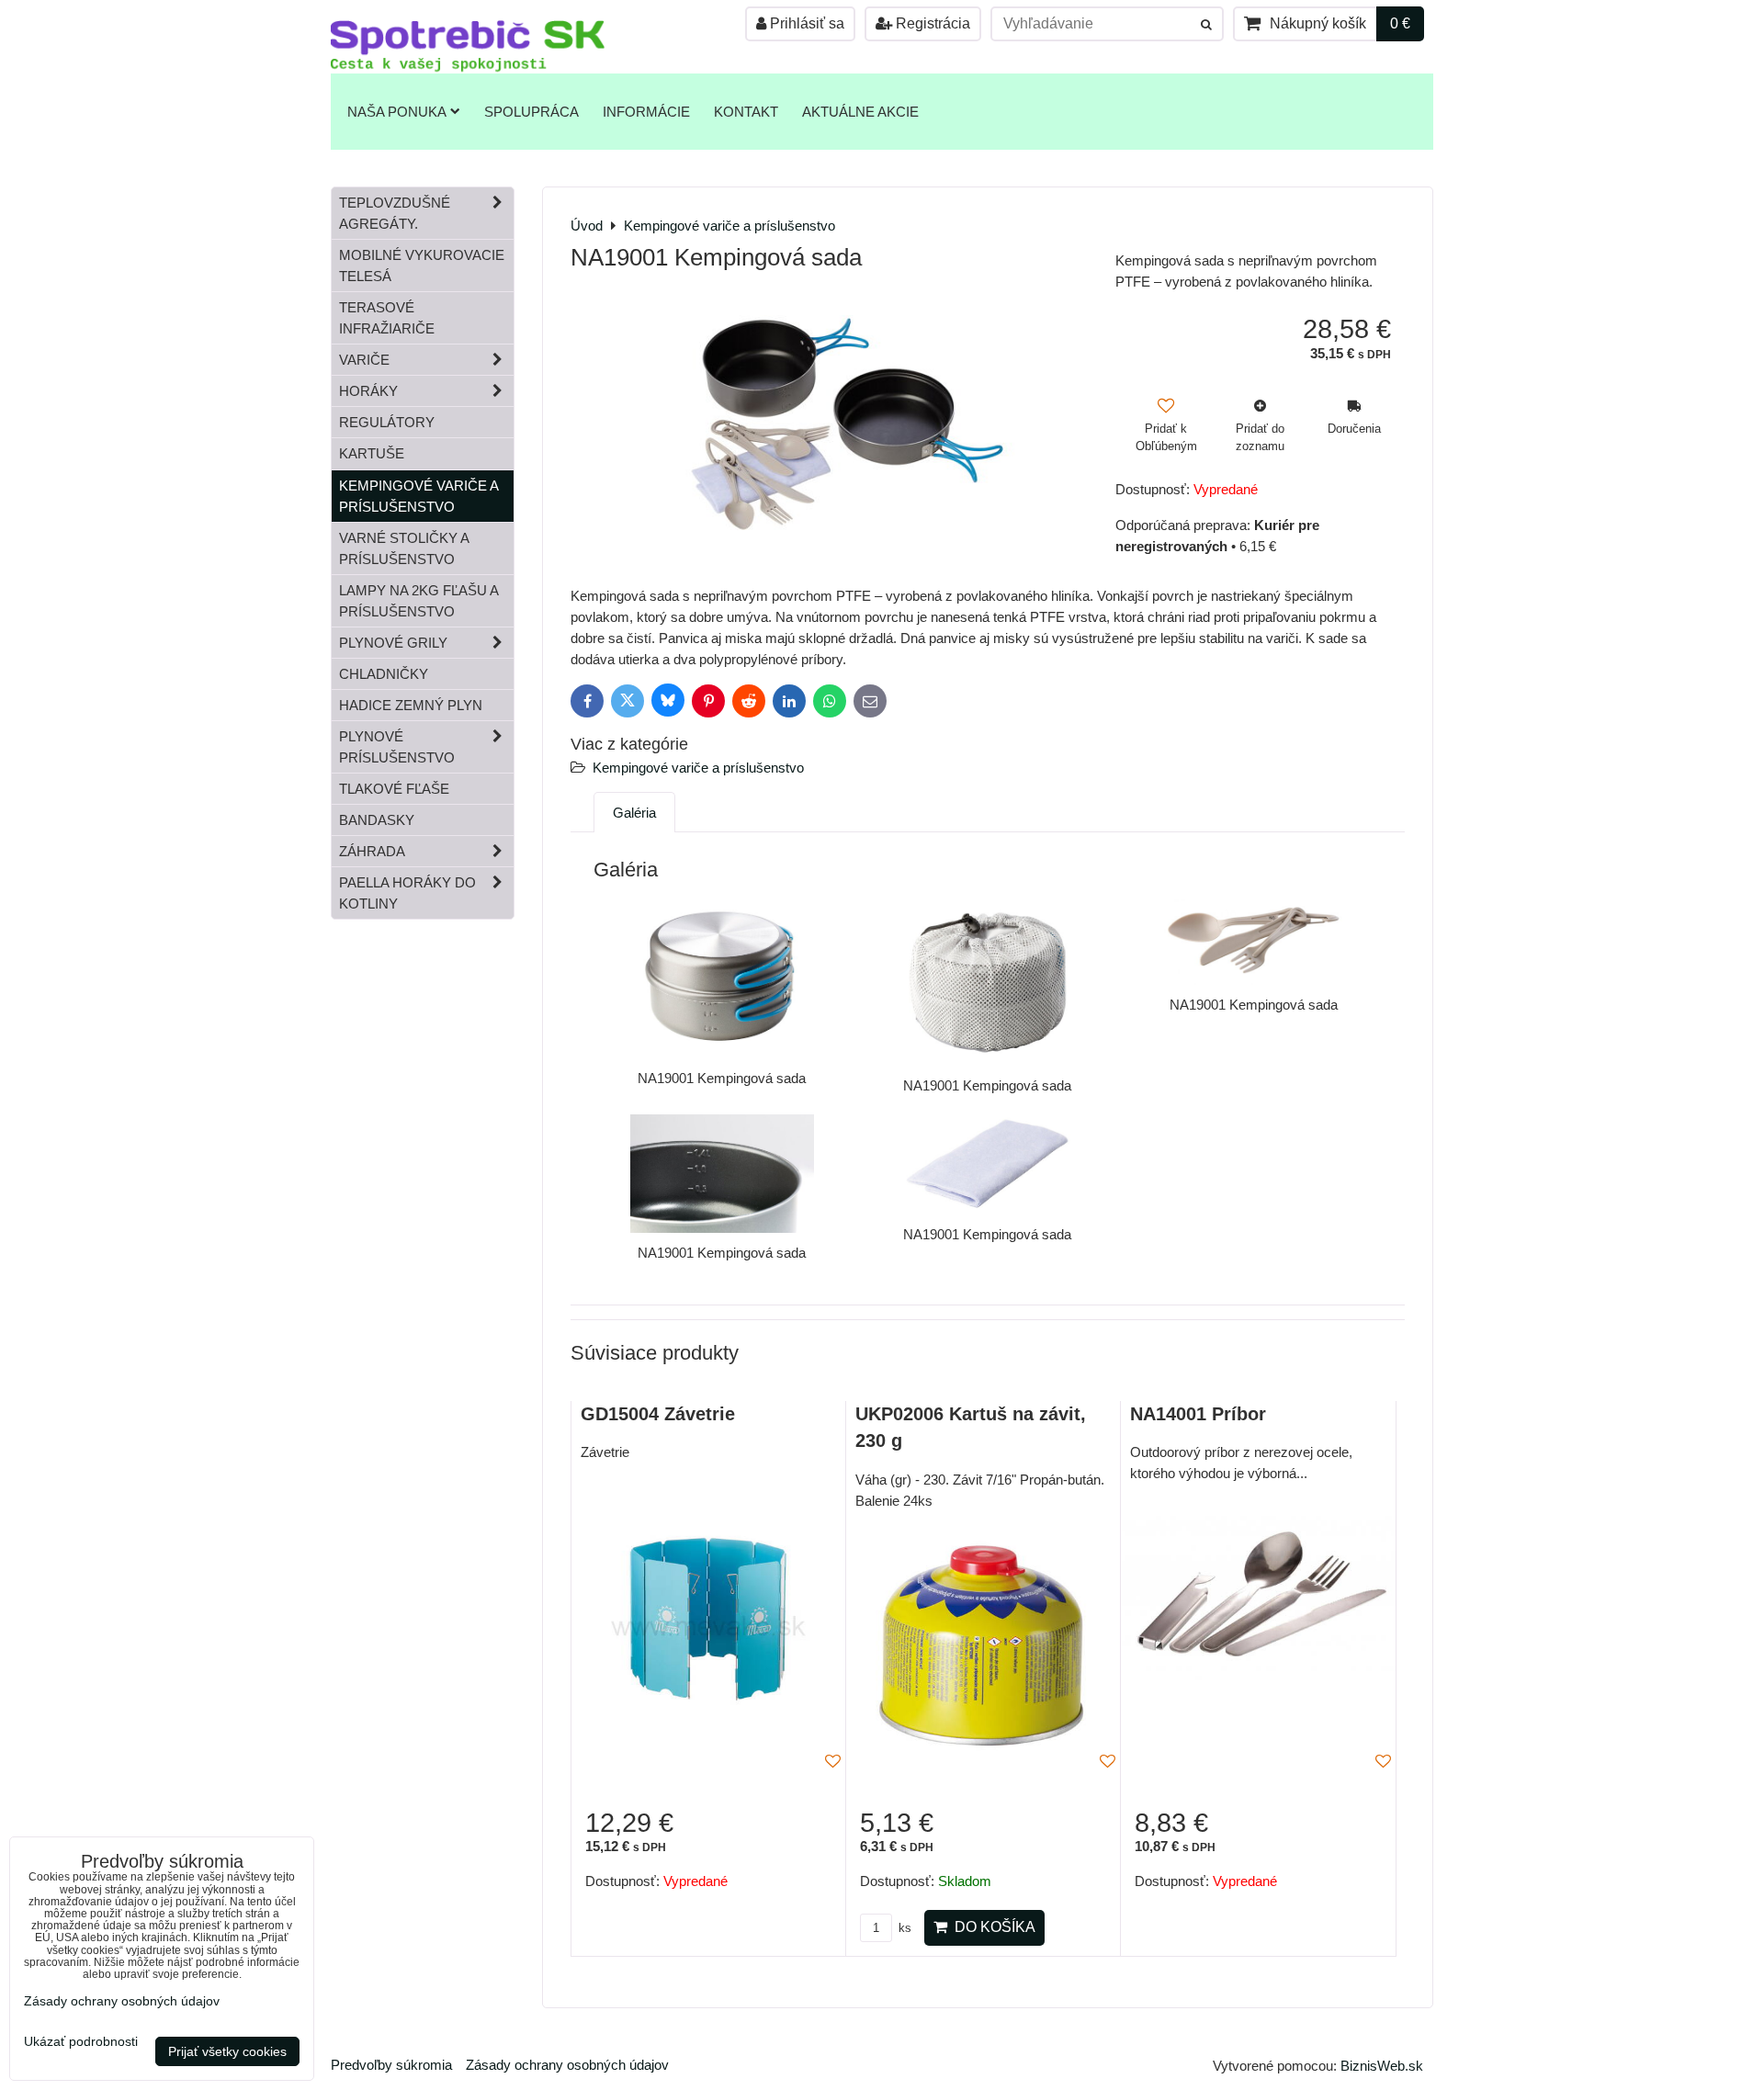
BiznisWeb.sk (1382, 2066)
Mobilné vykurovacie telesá (422, 265)
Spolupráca (531, 112)
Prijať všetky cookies (227, 2051)
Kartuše (372, 453)
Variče (364, 360)
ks (903, 1928)
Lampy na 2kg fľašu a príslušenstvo (419, 601)
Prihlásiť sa (805, 23)
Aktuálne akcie (860, 112)
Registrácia (931, 23)
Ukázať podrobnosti (81, 2042)
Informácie (646, 112)
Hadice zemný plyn (411, 705)
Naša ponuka (397, 112)
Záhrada (372, 851)
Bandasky (377, 820)
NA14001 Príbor (1198, 1414)
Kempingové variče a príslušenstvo (698, 768)
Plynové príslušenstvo (397, 747)
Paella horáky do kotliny (407, 893)
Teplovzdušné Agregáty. (395, 213)
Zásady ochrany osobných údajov (567, 2065)
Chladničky (384, 674)
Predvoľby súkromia (391, 2065)
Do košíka (991, 1927)
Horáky (368, 391)
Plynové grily (393, 643)
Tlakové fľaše (394, 789)
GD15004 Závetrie (658, 1414)
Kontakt (746, 112)
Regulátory (387, 422)
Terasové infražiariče (387, 318)
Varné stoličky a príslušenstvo (404, 548)
